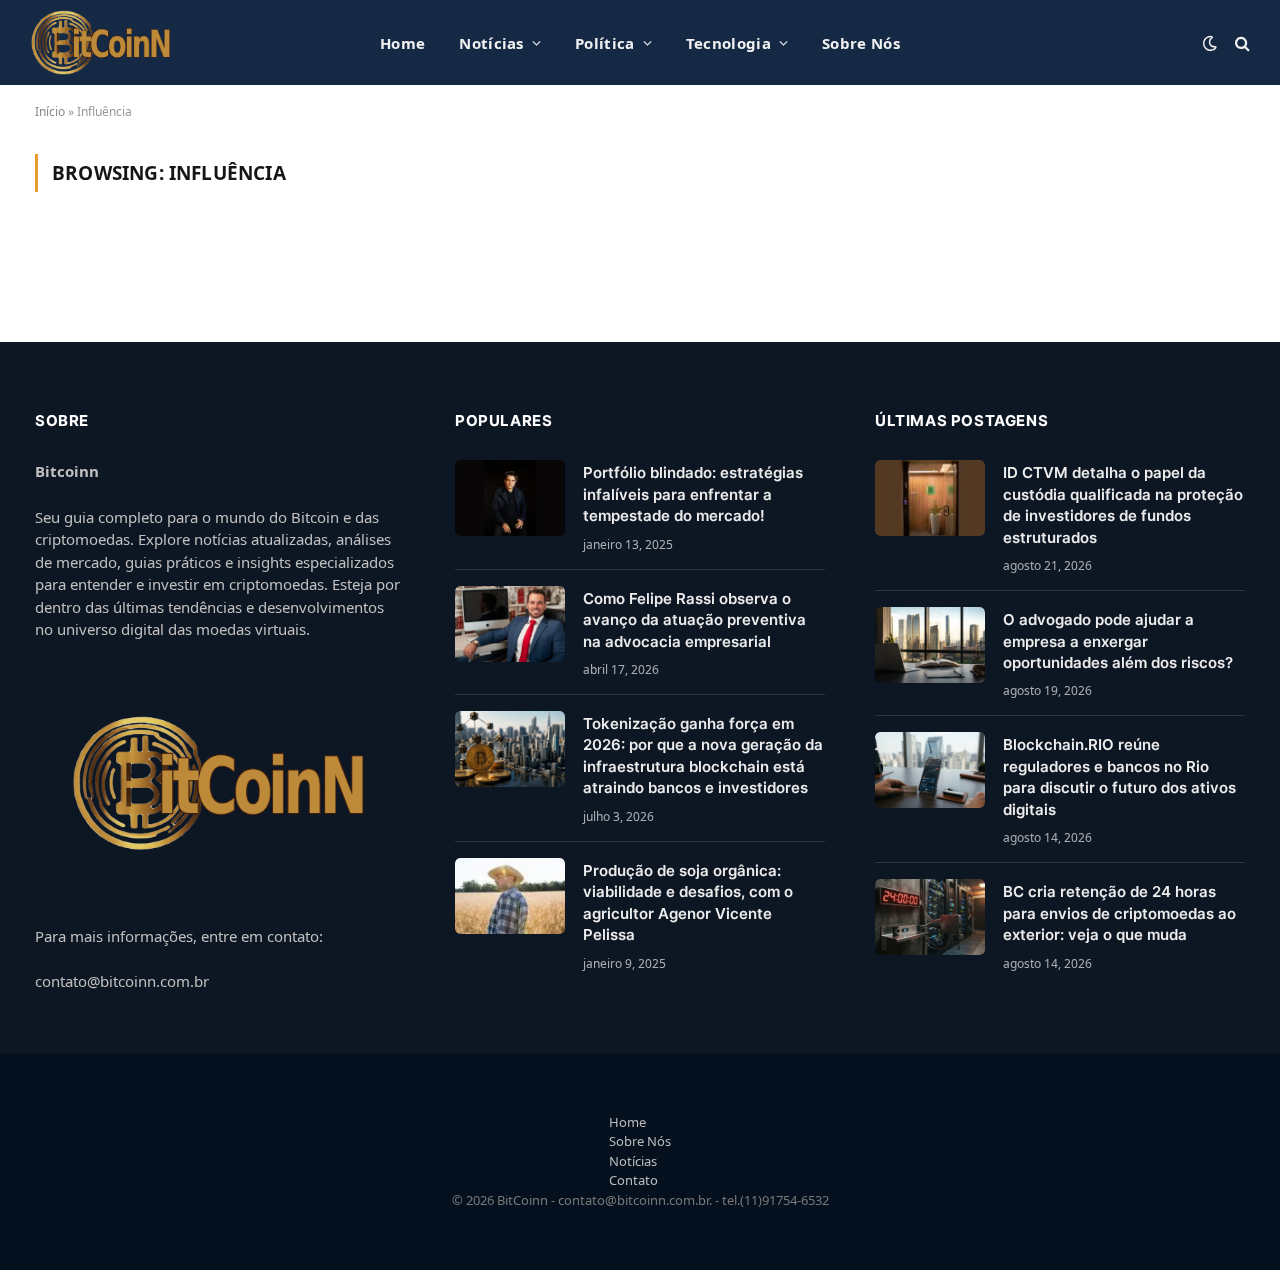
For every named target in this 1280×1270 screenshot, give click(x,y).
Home (402, 43)
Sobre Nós (861, 43)
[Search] (1240, 42)
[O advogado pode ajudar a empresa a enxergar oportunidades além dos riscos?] (930, 645)
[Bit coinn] (101, 42)
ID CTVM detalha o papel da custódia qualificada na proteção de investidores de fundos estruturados (1123, 504)
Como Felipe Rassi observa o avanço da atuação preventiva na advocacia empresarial (694, 620)
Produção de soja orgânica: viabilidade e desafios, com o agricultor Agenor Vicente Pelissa (688, 902)
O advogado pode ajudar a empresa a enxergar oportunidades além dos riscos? (1118, 641)
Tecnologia (728, 43)
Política (604, 43)
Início (50, 111)
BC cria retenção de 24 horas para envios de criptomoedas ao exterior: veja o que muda (1119, 913)
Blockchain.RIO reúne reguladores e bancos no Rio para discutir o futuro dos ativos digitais (1119, 776)
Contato (633, 1180)
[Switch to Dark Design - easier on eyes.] (1210, 43)
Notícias (491, 43)
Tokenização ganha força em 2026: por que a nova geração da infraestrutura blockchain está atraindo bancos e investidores (703, 755)
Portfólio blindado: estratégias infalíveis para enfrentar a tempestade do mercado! (693, 494)
